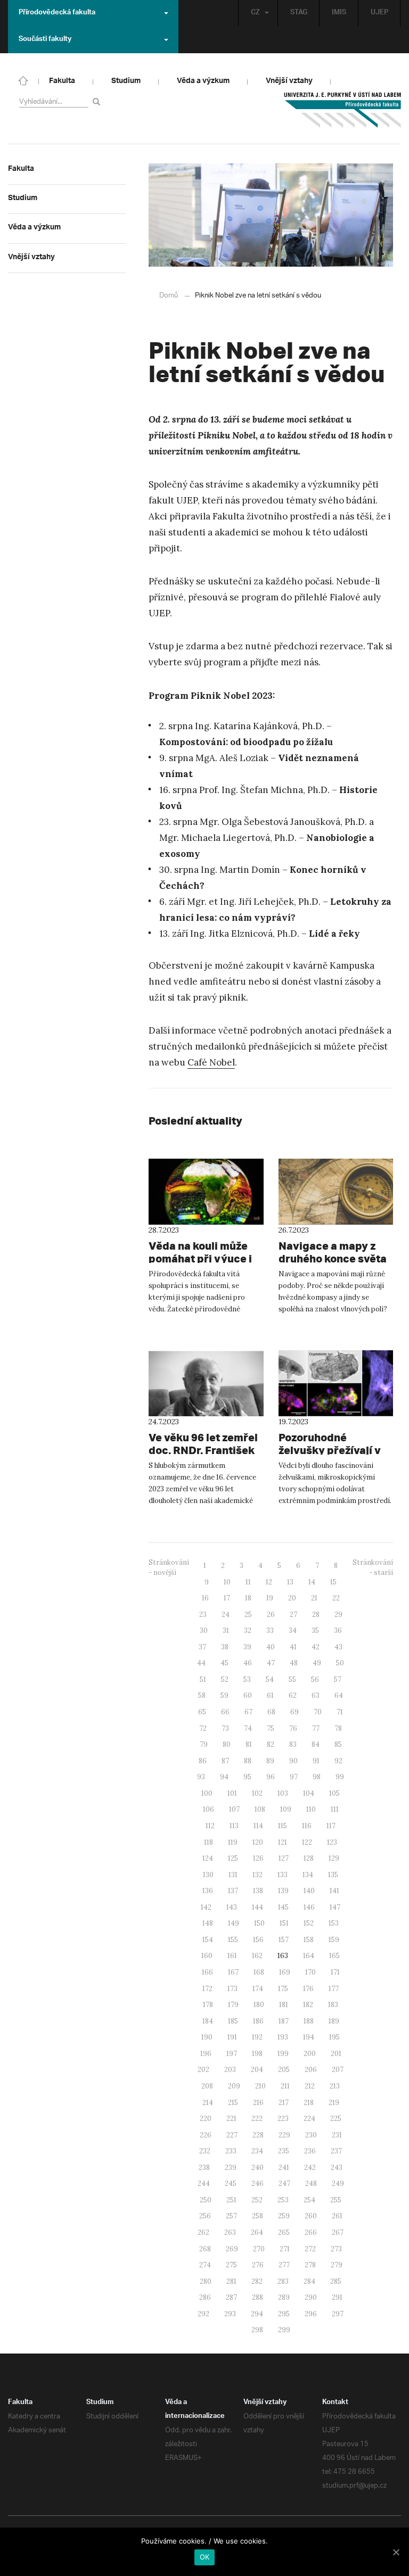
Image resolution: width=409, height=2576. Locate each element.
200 (310, 2054)
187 (284, 2021)
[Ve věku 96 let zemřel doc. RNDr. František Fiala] (206, 1383)
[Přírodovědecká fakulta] (23, 80)
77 (316, 1728)
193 (283, 2037)
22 (336, 1598)
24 (226, 1615)
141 (334, 1891)
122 (307, 1842)
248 (311, 2183)
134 (308, 1875)
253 (283, 2200)
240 (257, 2168)
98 (317, 1777)
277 (284, 2265)
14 (312, 1582)
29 (338, 1615)
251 (231, 2200)
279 (337, 2265)
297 (338, 2314)
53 (247, 1679)
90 (293, 1761)
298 (257, 2330)
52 (225, 1679)
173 (232, 1989)
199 (283, 2054)
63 (316, 1695)
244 (204, 2183)
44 (201, 1663)
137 (233, 1891)
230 (311, 2135)
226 (206, 2135)
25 (248, 1615)
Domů (169, 296)
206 (311, 2070)
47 (271, 1663)
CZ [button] (255, 13)
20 (292, 1598)
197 (232, 2054)
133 (283, 1875)
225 (336, 2119)
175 (283, 1989)
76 (293, 1728)
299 (284, 2330)
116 (307, 1826)
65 (202, 1712)
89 (270, 1761)
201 (336, 2054)
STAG (299, 13)
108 (260, 1809)
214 (208, 2103)
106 (208, 1809)
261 (337, 2216)
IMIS (339, 13)
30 (204, 1630)
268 (205, 2249)
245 (231, 2183)
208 (207, 2086)
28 (316, 1615)
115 (283, 1826)
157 (284, 1940)
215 (233, 2103)
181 (284, 2005)
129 (334, 1858)
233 (231, 2151)
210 (260, 2086)
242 (310, 2168)
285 (336, 2281)
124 (208, 1858)
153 (334, 1923)
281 (231, 2281)
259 (284, 2216)
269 (232, 2249)
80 (227, 1744)
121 (283, 1842)
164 (309, 1956)
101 (232, 1793)
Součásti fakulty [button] (45, 40)
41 (293, 1647)
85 (338, 1744)
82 (271, 1744)
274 (205, 2265)
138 (258, 1891)
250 (206, 2200)
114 (258, 1826)
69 (295, 1712)
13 (290, 1582)
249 (338, 2183)
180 (259, 2005)
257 (231, 2216)
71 (340, 1712)
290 (311, 2297)
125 (233, 1858)
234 (257, 2151)
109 (286, 1809)
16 (205, 1598)
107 (234, 1809)
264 (257, 2232)
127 (284, 1858)
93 (201, 1777)
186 (258, 2021)
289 (284, 2297)
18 (248, 1598)
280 (206, 2281)
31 (226, 1630)
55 (292, 1679)
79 (204, 1744)
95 (247, 1777)
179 (233, 2005)
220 (206, 2119)
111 (335, 1809)
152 (309, 1923)
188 (309, 2021)
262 (203, 2232)
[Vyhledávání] (98, 101)
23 (203, 1615)
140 (309, 1891)
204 (257, 2070)
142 (206, 1907)
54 (270, 1679)
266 (311, 2232)
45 (224, 1663)
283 (283, 2281)
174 (258, 1989)
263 (230, 2232)
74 (248, 1728)
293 (230, 2314)
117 (331, 1826)
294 (257, 2314)
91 (316, 1761)
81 (249, 1744)
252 (257, 2200)
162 (257, 1956)
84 (316, 1744)
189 (334, 2021)
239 (231, 2168)
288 (257, 2297)
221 (231, 2119)
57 (338, 1679)
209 (234, 2086)
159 (334, 1940)
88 (248, 1761)
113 (234, 1826)
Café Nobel (211, 1062)
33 (270, 1630)
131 (233, 1875)
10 (227, 1582)
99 (340, 1777)
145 (283, 1907)
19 (270, 1598)
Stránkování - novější (169, 1567)
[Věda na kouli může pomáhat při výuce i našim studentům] (206, 1192)
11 (248, 1582)
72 (203, 1728)
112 (210, 1826)
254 (309, 2200)
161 (232, 1956)
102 (257, 1793)
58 (202, 1695)
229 (284, 2135)
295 (284, 2314)
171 (335, 1972)
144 (257, 1907)
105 (334, 1793)
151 (284, 1923)
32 (248, 1630)
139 (283, 1891)
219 (334, 2103)
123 (332, 1842)
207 (338, 2070)
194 (309, 2037)
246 (257, 2183)
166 (207, 1972)
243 (337, 2168)
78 (338, 1728)
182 (308, 2005)
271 (285, 2249)
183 (333, 2005)
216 (258, 2103)
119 (233, 1842)
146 (309, 1907)
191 (232, 2037)
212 (310, 2086)
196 (206, 2054)
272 (310, 2249)
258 (257, 2216)
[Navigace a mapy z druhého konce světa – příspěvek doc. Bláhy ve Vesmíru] (336, 1192)
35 (315, 1630)
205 (284, 2070)
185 (233, 2021)
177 (334, 1989)
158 (309, 1940)
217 (284, 2103)
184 (208, 2021)
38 (225, 1647)
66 (225, 1712)
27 (293, 1615)
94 (224, 1777)
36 (338, 1630)
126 (258, 1858)
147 (335, 1907)
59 (224, 1695)
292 (203, 2314)
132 (257, 1875)
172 (207, 1989)
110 (311, 1809)
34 (293, 1630)
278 (310, 2265)
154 (208, 1940)
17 (227, 1598)
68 (271, 1712)
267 (338, 2232)
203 (230, 2070)
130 (208, 1875)
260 (311, 2216)
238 (204, 2168)
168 (259, 1972)
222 (257, 2119)
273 (336, 2249)
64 (339, 1695)
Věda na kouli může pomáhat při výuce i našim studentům (200, 1258)
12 (269, 1582)
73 (225, 1728)
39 (247, 1647)
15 (333, 1582)
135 (333, 1875)
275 (231, 2265)
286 (205, 2297)
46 (248, 1663)
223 (283, 2119)
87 (225, 1761)
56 (315, 1679)
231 (337, 2135)
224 (309, 2119)
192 (257, 2037)
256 (205, 2216)
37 (202, 1647)
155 (233, 1940)
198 (257, 2054)
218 (309, 2103)
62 (293, 1695)
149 (234, 1923)
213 (335, 2086)
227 (232, 2135)
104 (309, 1793)
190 (207, 2037)
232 (205, 2151)
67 (248, 1712)
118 (208, 1842)
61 (270, 1695)
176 (308, 1989)
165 (334, 1956)
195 (334, 2037)
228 (258, 2135)
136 (208, 1891)
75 (271, 1728)
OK (205, 2557)
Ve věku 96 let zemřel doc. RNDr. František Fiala (203, 1450)
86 (203, 1761)
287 (231, 2297)
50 (340, 1663)
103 (283, 1793)
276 (258, 2265)
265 (284, 2232)
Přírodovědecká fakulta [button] (57, 13)
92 (338, 1761)
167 (233, 1972)
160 (207, 1956)
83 (293, 1744)
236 (310, 2151)
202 (203, 2070)
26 (271, 1615)
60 (248, 1695)
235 (284, 2151)
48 (294, 1663)
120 (258, 1842)
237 (336, 2151)
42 (316, 1647)
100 (207, 1793)
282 (257, 2281)
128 (309, 1858)
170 (310, 1972)
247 (284, 2183)
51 (203, 1679)
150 (259, 1923)
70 (318, 1712)
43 (338, 1647)
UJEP (379, 13)
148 (208, 1923)
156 (258, 1940)
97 (294, 1777)
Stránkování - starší (373, 1567)
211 (285, 2086)
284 (309, 2281)
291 (337, 2297)
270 (259, 2249)
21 (314, 1598)
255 (336, 2200)
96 (271, 1777)
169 (285, 1972)
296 (311, 2314)
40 (271, 1647)
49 (317, 1663)
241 (284, 2168)
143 (232, 1907)
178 (208, 2005)
